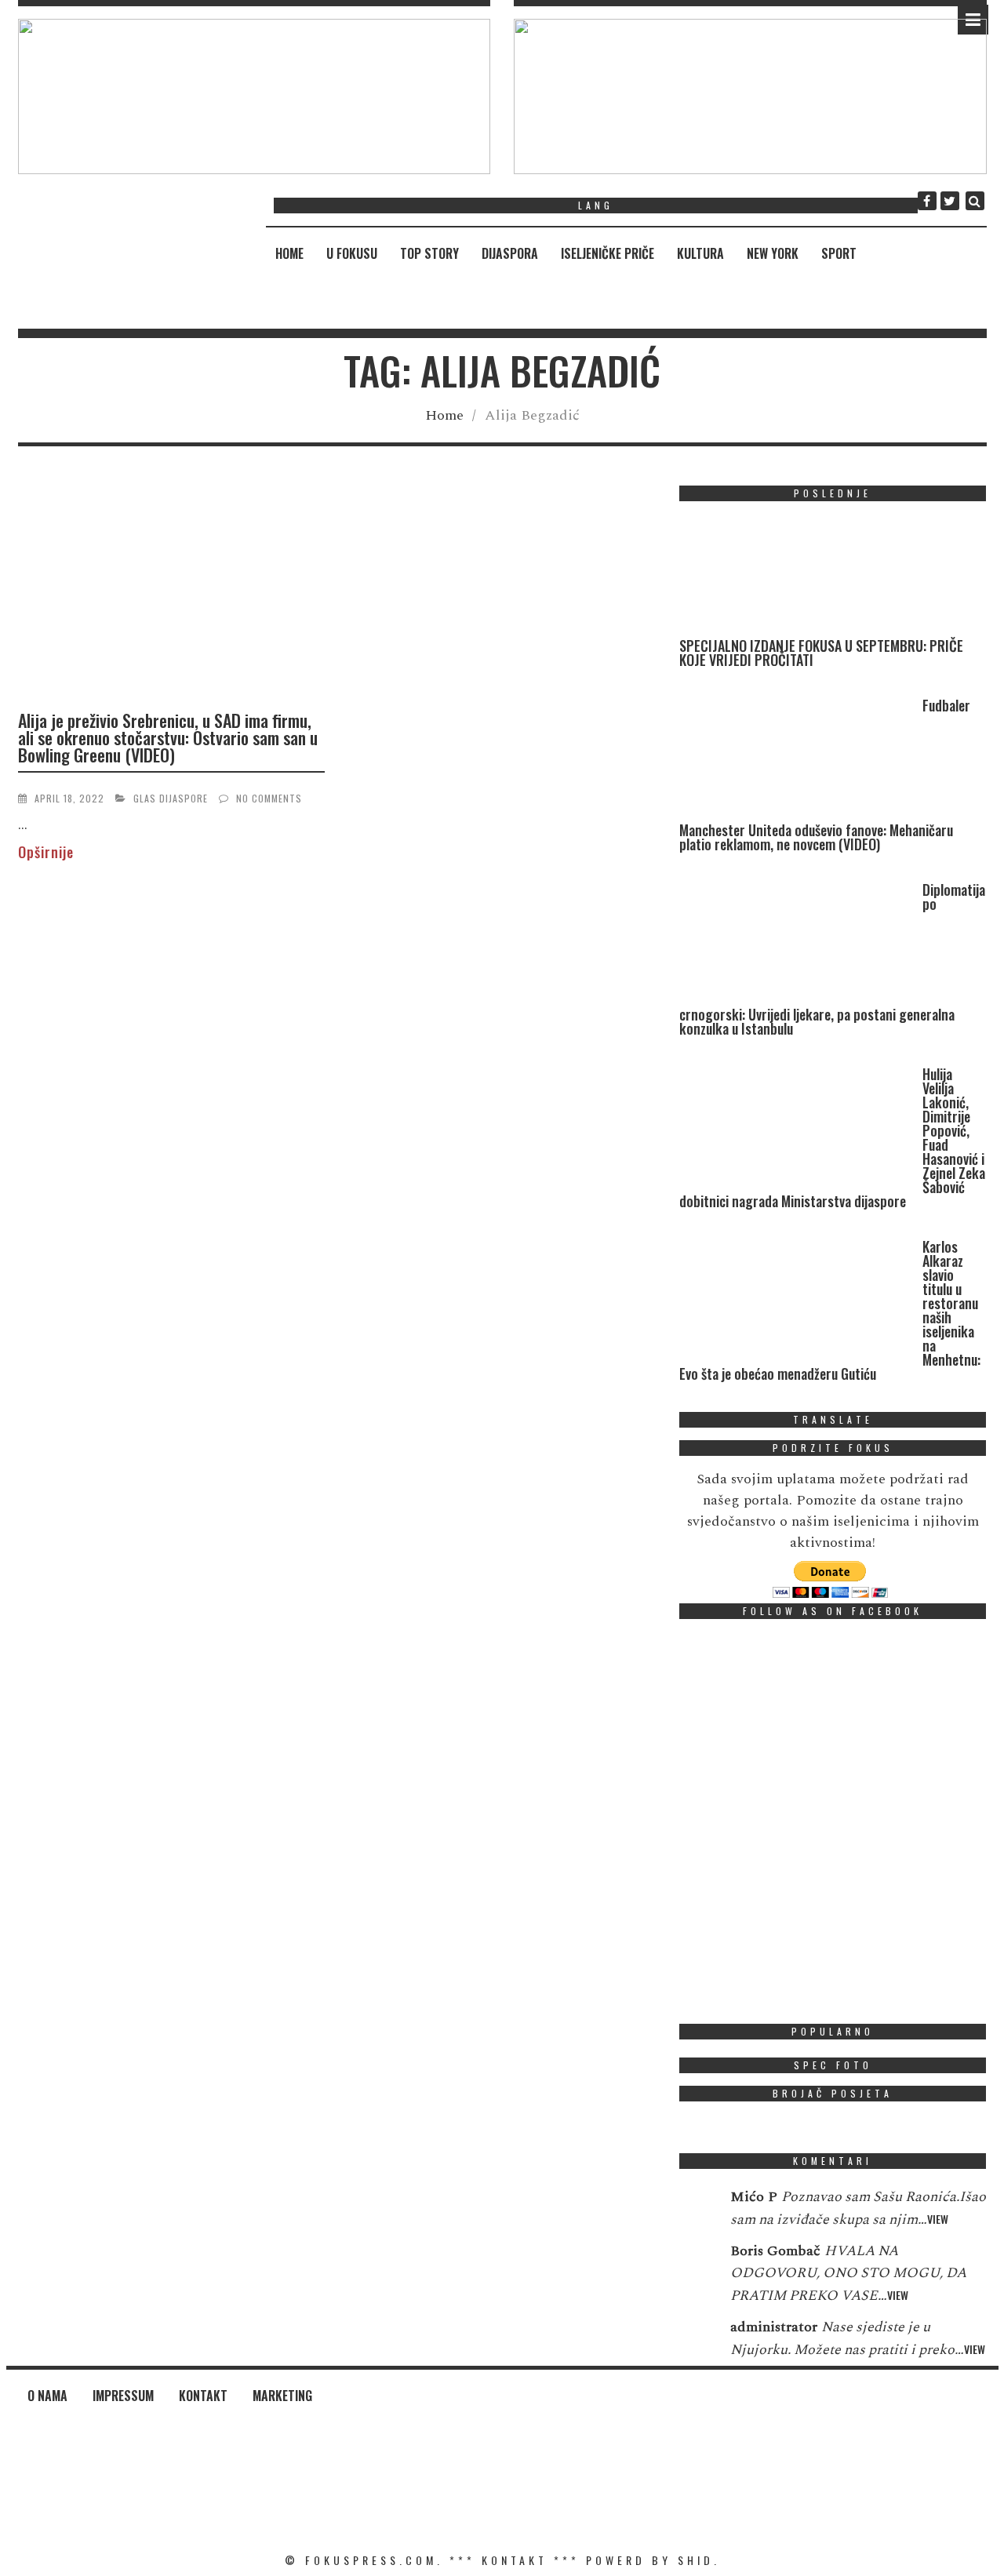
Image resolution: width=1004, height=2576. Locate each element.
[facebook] (927, 201)
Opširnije (46, 852)
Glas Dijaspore (171, 798)
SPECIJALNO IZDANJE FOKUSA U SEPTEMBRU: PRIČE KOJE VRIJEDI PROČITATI (821, 653)
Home (289, 253)
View (938, 2219)
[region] (255, 96)
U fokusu (352, 253)
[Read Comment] (697, 2207)
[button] (255, 96)
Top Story (429, 253)
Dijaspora (510, 253)
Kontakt (203, 2396)
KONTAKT (515, 2560)
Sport (839, 253)
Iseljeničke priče (607, 253)
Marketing (282, 2396)
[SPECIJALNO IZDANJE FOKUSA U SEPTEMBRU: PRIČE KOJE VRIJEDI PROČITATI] (797, 576)
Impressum (123, 2396)
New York (773, 253)
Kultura (700, 253)
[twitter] (950, 201)
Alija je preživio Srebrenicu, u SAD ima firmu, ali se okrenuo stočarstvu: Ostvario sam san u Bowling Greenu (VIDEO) (168, 737)
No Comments (269, 798)
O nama (47, 2396)
